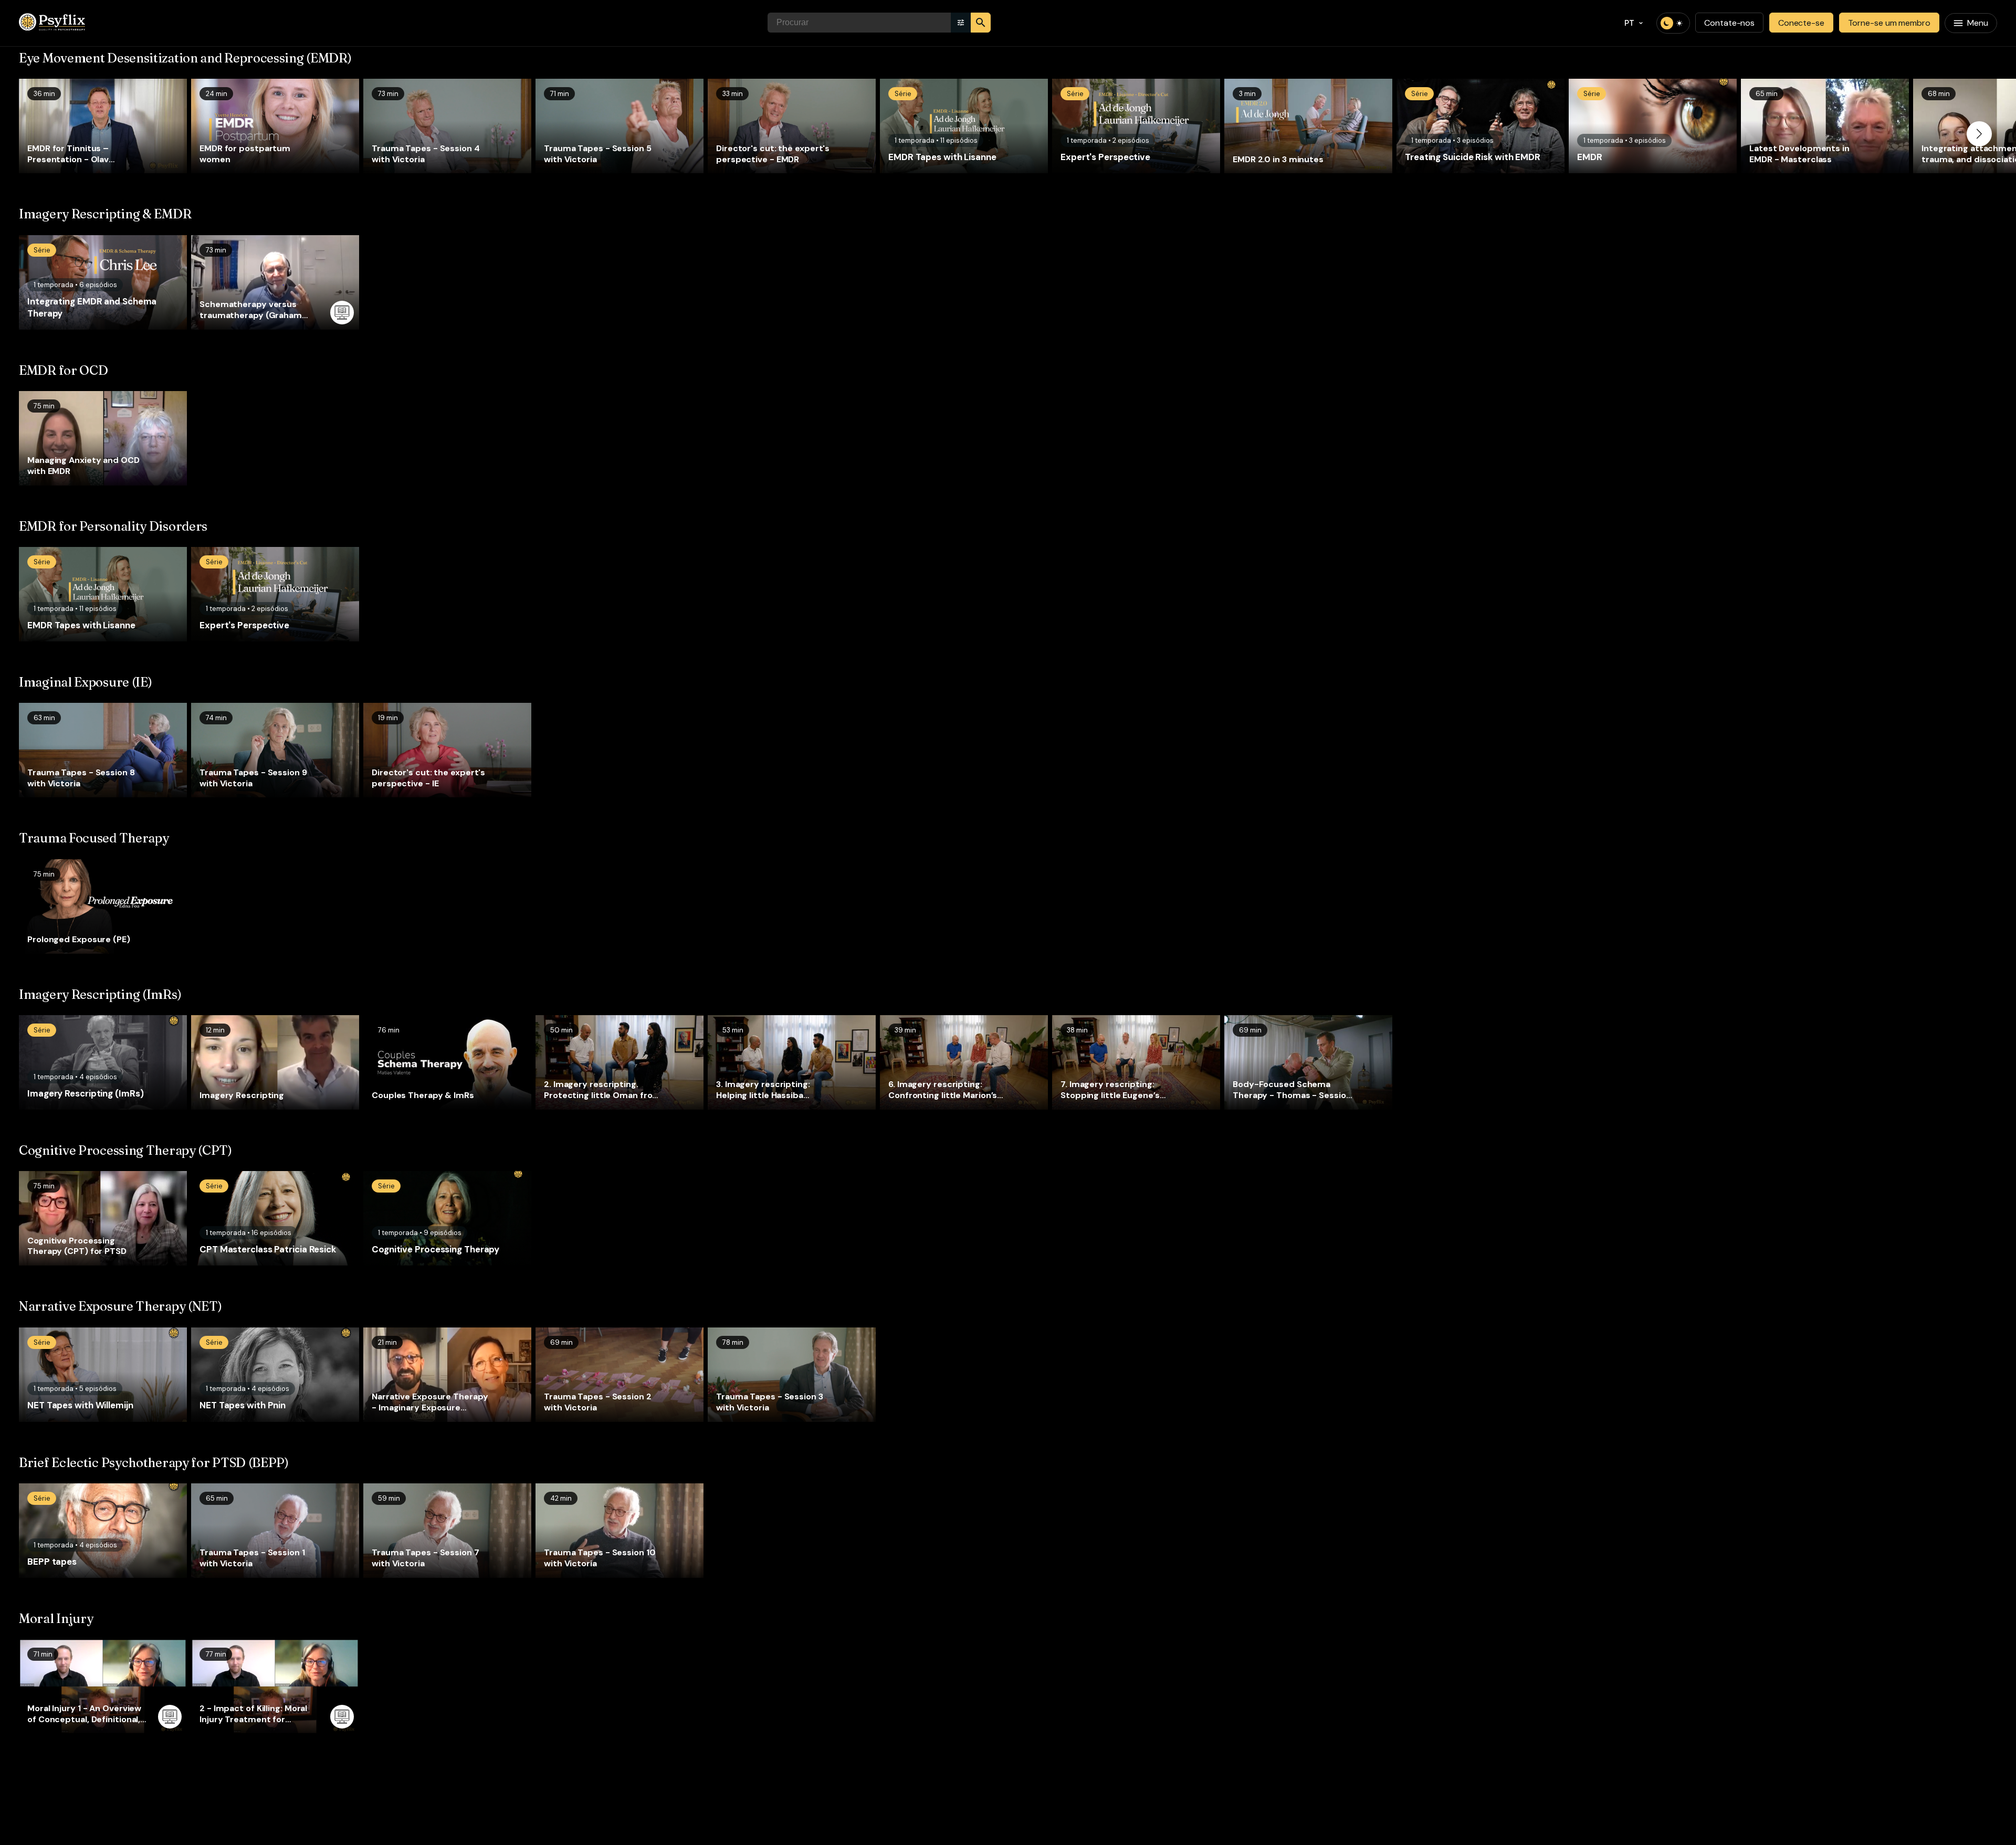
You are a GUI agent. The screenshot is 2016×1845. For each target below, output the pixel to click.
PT (1630, 23)
